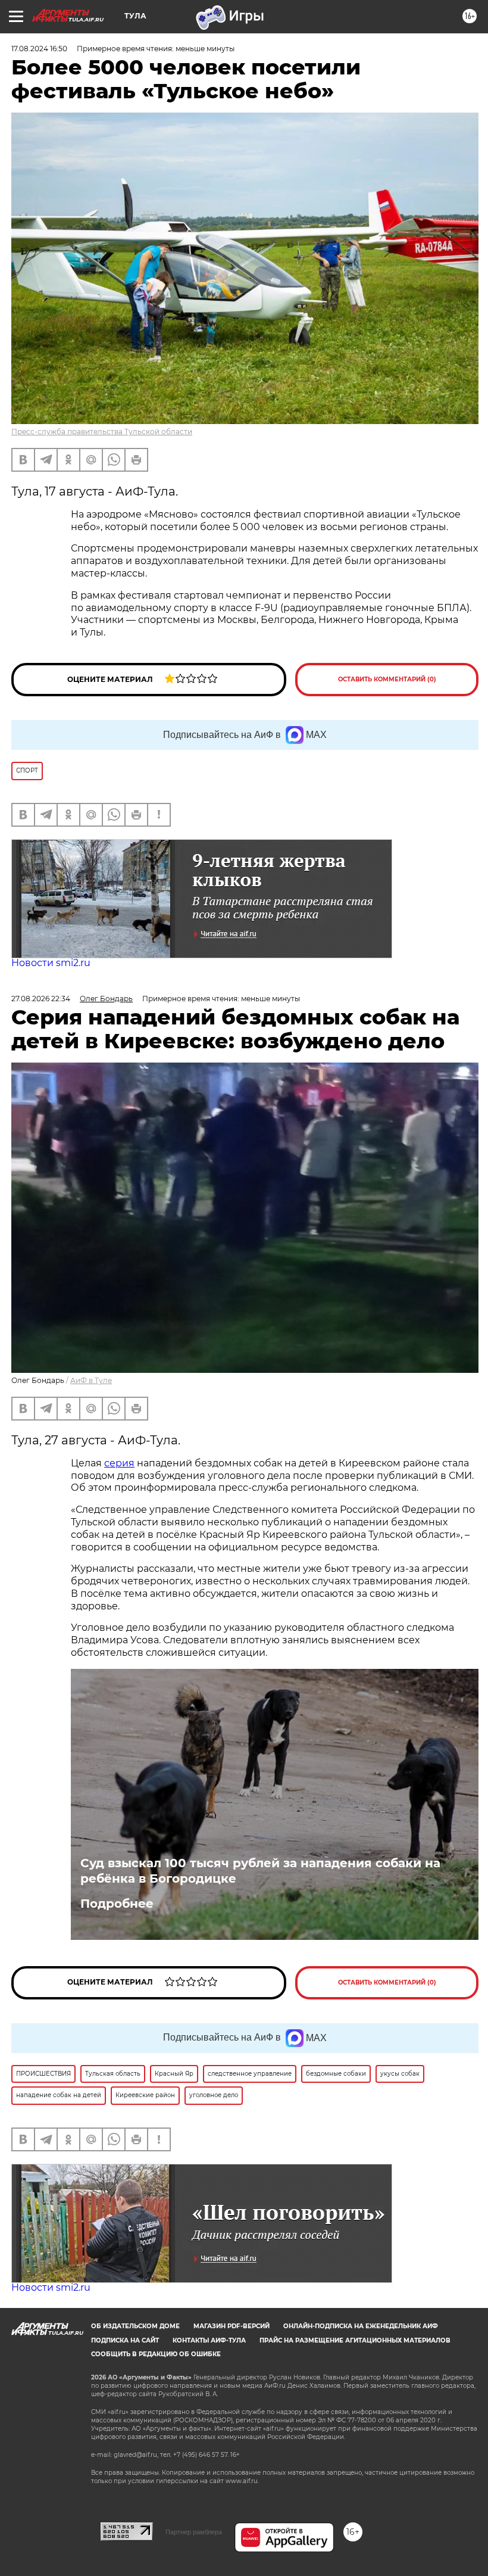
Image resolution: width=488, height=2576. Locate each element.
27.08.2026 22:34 (41, 999)
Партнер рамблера (194, 2532)
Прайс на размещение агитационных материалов (355, 2340)
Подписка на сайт (125, 2340)
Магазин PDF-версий (232, 2326)
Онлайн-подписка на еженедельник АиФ (361, 2326)
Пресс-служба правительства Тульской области (102, 432)
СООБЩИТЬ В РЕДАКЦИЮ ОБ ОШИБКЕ (156, 2354)
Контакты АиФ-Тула (209, 2340)
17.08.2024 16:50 (39, 49)
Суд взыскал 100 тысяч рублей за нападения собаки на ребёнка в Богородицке (260, 1871)
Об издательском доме (135, 2326)
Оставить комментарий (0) (387, 679)
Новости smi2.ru (51, 963)
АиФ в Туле (91, 1380)
